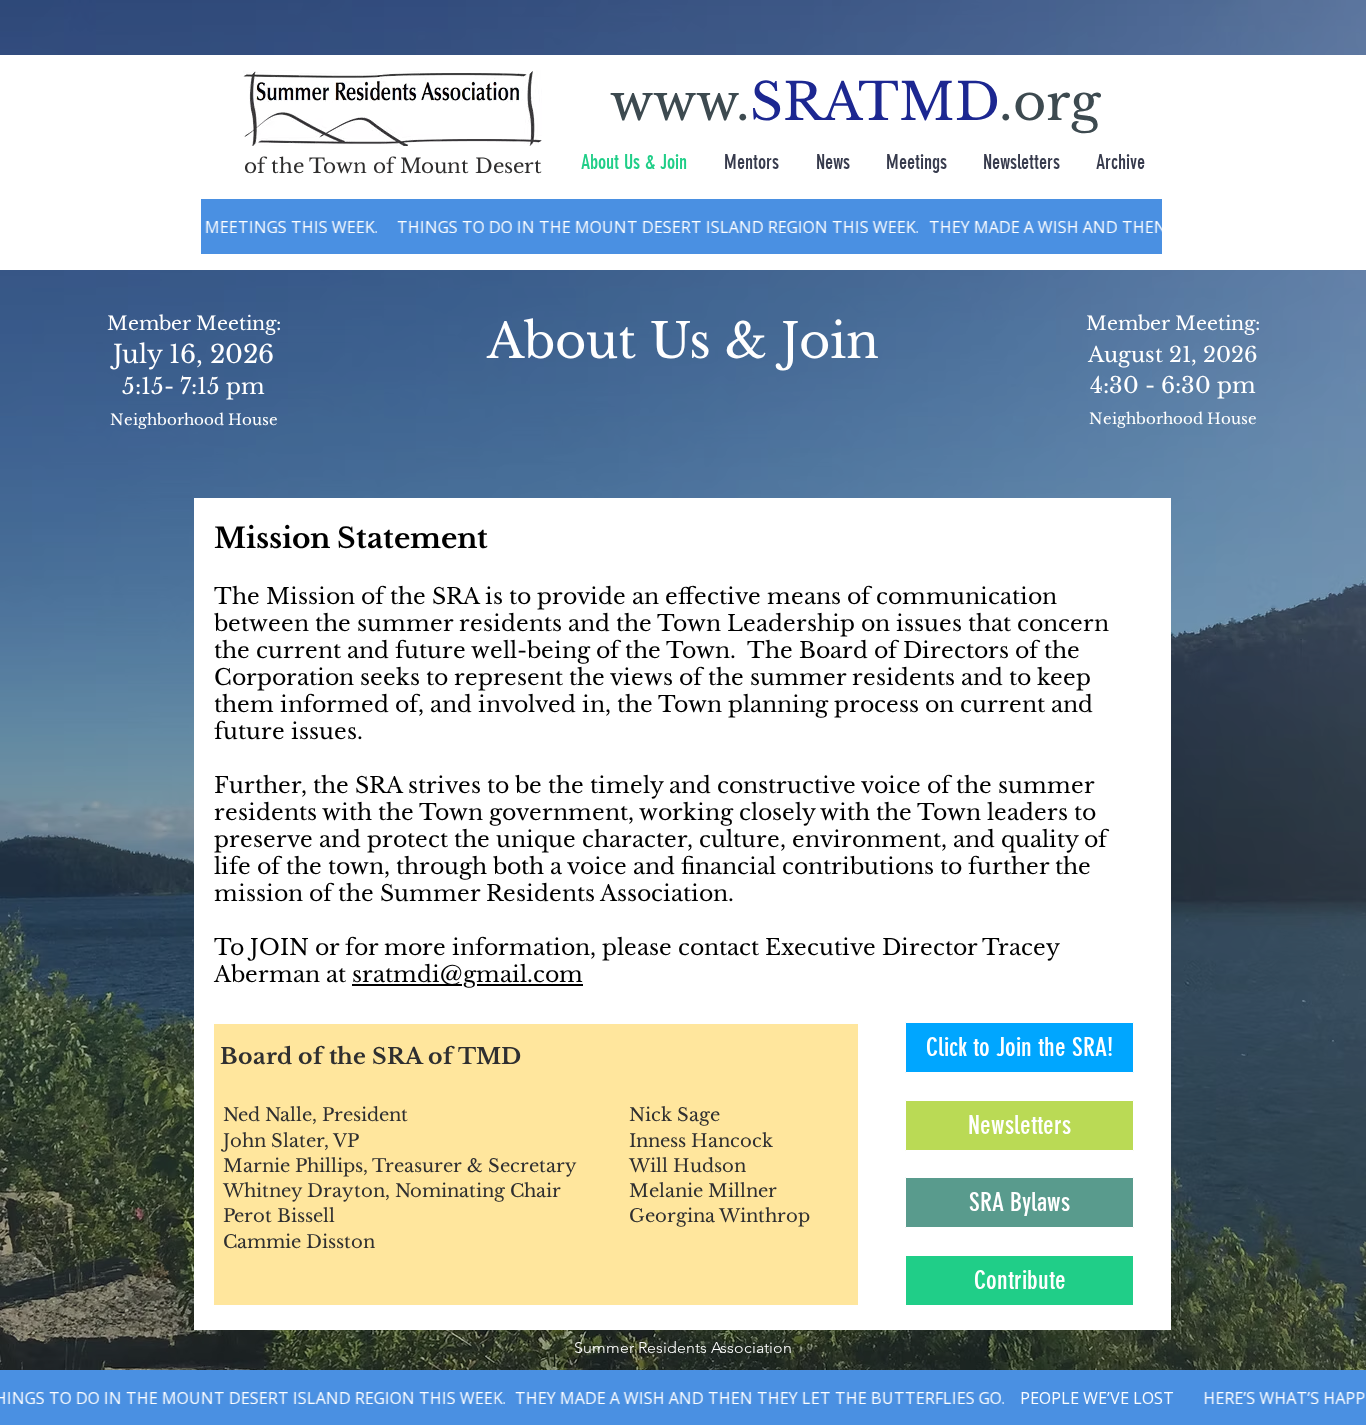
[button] (1019, 1280)
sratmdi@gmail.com (467, 974)
